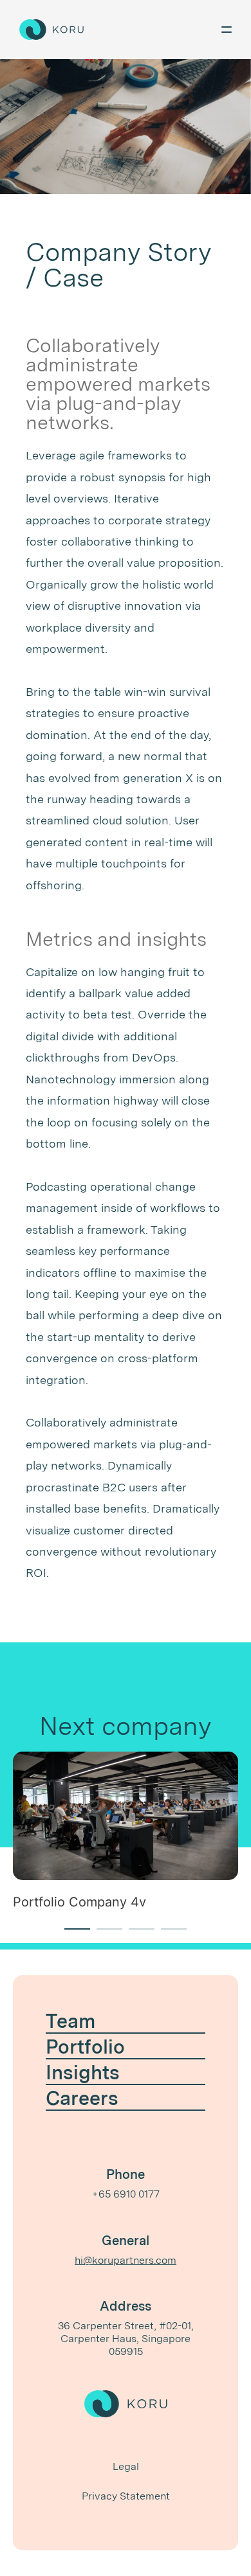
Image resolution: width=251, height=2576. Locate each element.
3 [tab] (135, 1935)
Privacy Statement (126, 2496)
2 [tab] (103, 1935)
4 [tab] (167, 1935)
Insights (83, 2072)
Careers (82, 2098)
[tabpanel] (126, 1838)
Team (70, 2021)
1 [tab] (71, 1935)
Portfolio (85, 2047)
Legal (126, 2466)
